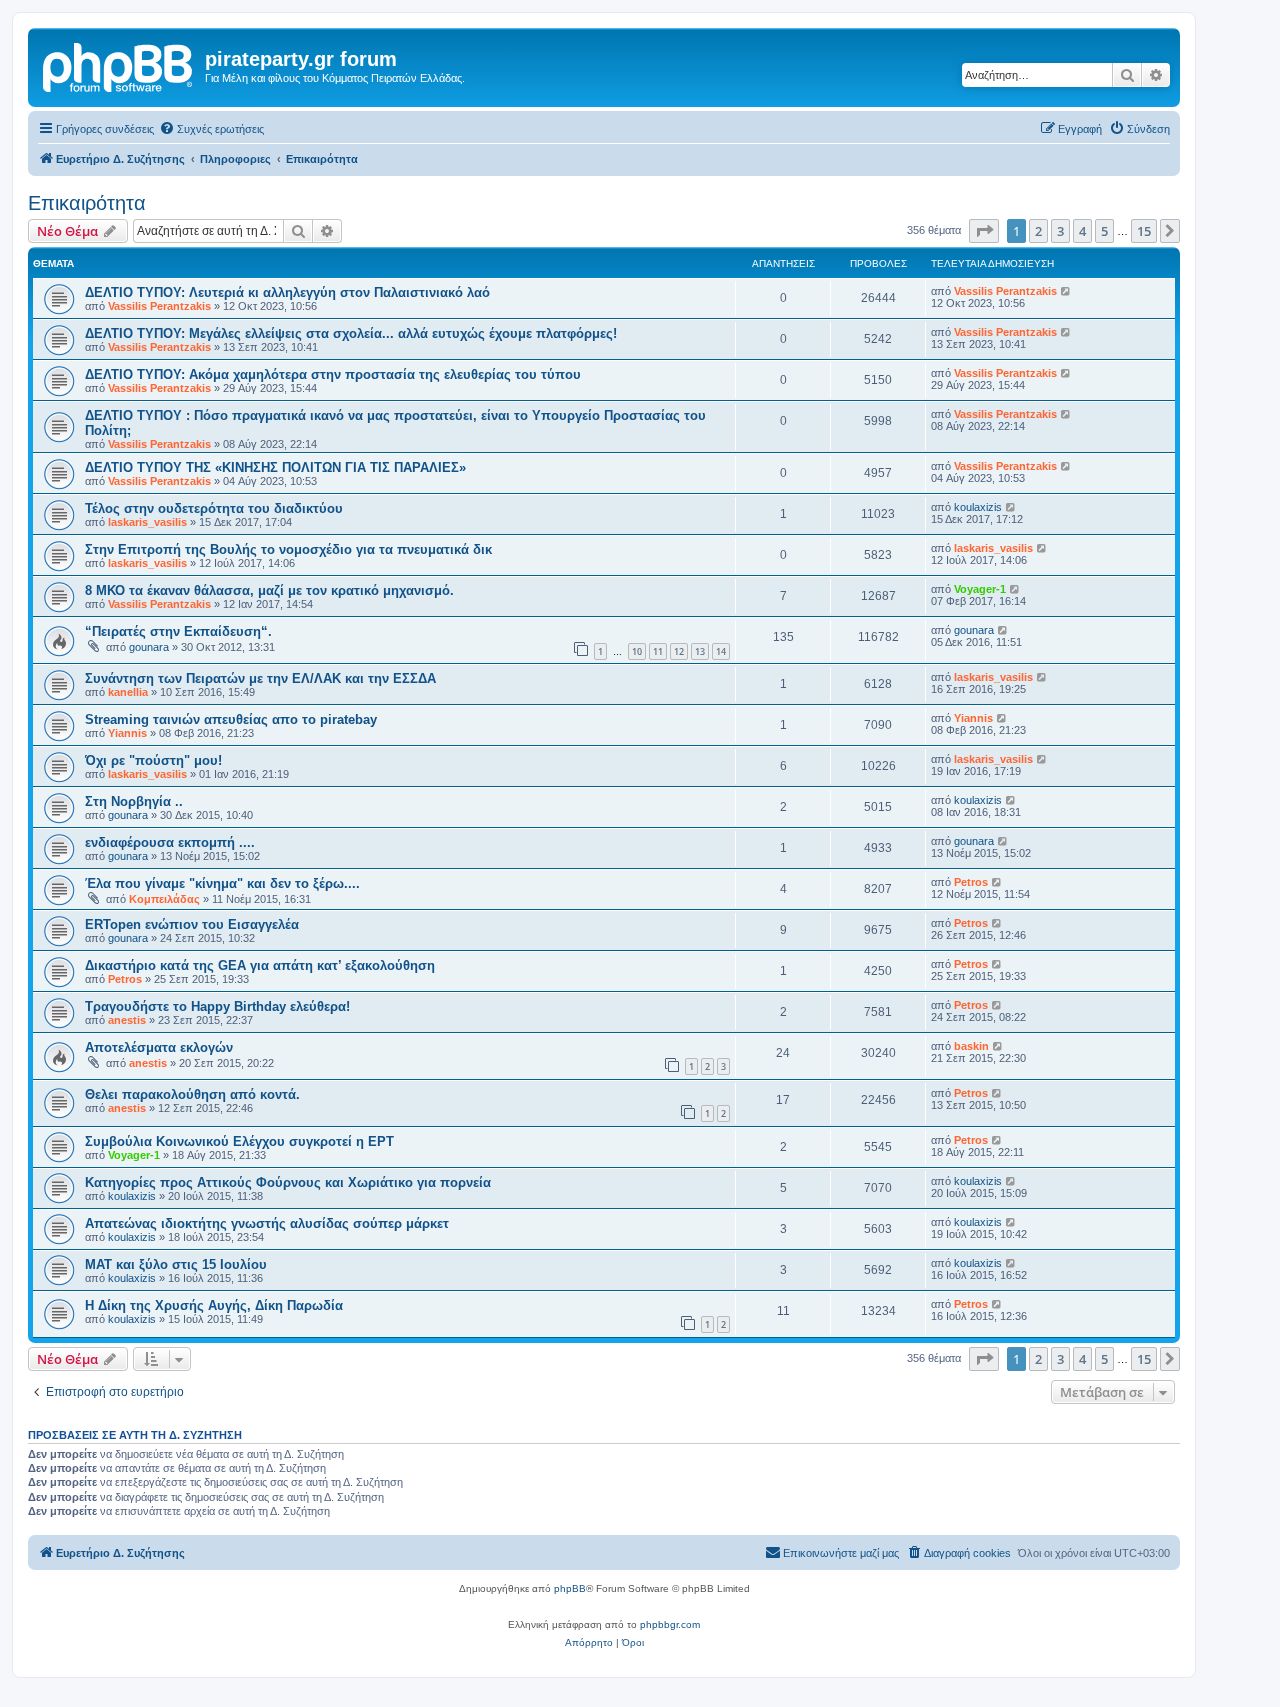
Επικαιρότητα (87, 203)
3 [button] (1060, 231)
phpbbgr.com (670, 1624)
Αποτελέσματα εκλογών (159, 1047)
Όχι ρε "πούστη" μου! (153, 760)
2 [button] (1038, 231)
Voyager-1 (980, 589)
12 (679, 651)
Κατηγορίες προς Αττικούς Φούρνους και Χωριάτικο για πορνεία (288, 1182)
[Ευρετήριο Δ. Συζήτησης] (119, 65)
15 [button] (1144, 231)
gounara (149, 647)
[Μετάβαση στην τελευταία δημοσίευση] (1066, 291)
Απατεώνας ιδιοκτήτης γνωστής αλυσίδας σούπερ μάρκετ (267, 1223)
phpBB (570, 1588)
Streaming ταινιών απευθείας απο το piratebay (231, 719)
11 (658, 651)
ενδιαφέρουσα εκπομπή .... (170, 842)
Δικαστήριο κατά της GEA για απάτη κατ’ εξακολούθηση (260, 965)
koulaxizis (978, 507)
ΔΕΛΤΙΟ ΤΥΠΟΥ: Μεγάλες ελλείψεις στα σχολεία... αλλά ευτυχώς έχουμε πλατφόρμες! (351, 333)
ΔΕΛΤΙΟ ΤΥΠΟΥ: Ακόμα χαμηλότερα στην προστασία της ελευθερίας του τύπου (333, 374)
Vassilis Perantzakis (159, 306)
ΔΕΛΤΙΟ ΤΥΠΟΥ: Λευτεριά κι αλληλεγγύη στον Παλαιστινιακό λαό (287, 292)
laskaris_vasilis (147, 522)
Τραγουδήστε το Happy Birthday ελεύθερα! (217, 1006)
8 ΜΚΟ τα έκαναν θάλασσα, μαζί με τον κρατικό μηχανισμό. (269, 590)
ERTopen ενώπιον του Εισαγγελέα (192, 924)
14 (721, 651)
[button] (984, 231)
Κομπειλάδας (164, 899)
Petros (971, 882)
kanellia (128, 692)
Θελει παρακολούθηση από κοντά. (192, 1094)
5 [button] (1104, 231)
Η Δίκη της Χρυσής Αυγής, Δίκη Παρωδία (214, 1305)
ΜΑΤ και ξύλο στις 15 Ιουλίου (176, 1264)
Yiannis (127, 733)
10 (637, 651)
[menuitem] (211, 129)
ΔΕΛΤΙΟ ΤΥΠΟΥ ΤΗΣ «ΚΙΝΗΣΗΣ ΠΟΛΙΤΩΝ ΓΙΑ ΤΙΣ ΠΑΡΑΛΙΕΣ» (275, 467)
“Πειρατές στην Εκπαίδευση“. (178, 631)
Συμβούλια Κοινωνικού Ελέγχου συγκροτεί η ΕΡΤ (239, 1141)
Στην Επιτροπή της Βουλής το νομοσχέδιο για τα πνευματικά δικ (288, 549)
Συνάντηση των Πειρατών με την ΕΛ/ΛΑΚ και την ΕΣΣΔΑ (260, 678)
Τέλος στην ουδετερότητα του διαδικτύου (214, 508)
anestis (127, 1020)
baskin (971, 1046)
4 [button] (1082, 231)
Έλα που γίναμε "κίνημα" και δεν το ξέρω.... (222, 883)
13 (700, 651)
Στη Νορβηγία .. (134, 801)
